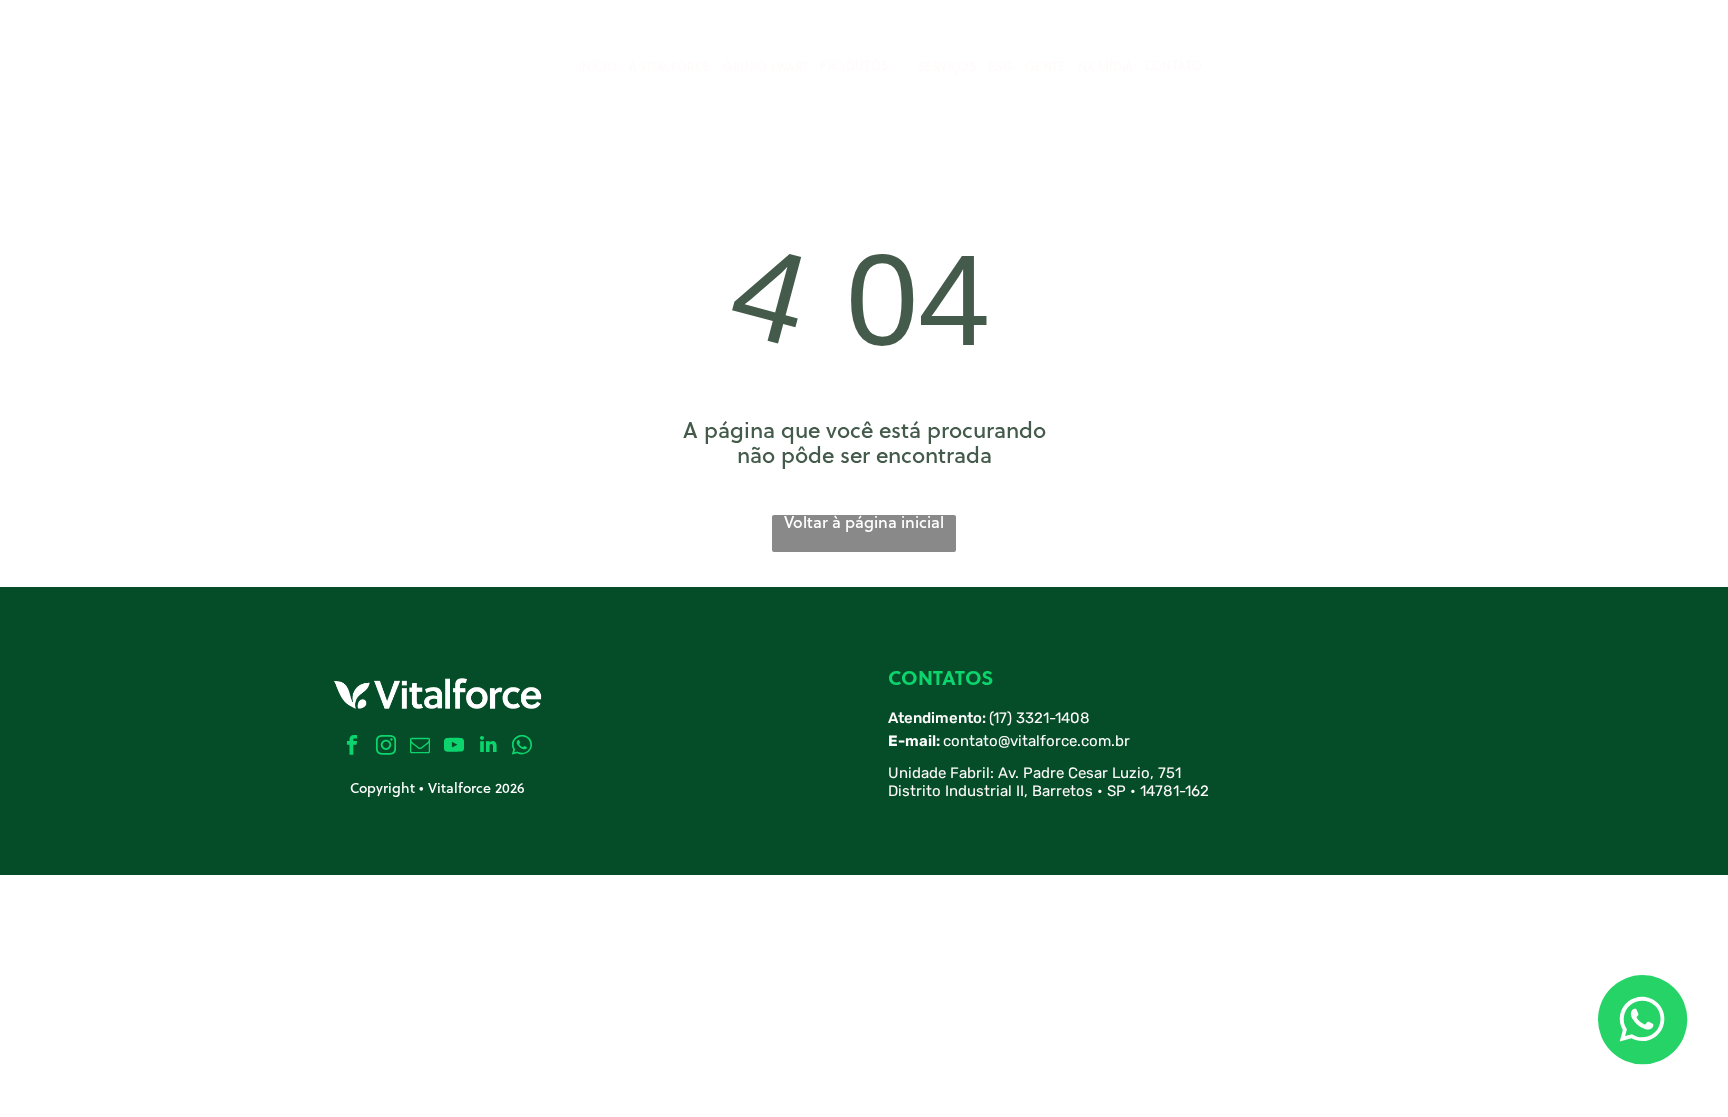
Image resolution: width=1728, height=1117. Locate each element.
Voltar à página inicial (864, 524)
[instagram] (386, 747)
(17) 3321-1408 (1039, 718)
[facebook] (352, 747)
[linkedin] (488, 747)
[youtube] (454, 747)
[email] (420, 747)
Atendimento (935, 718)
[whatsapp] (522, 747)
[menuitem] (598, 67)
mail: (922, 741)
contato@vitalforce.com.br (1036, 741)
